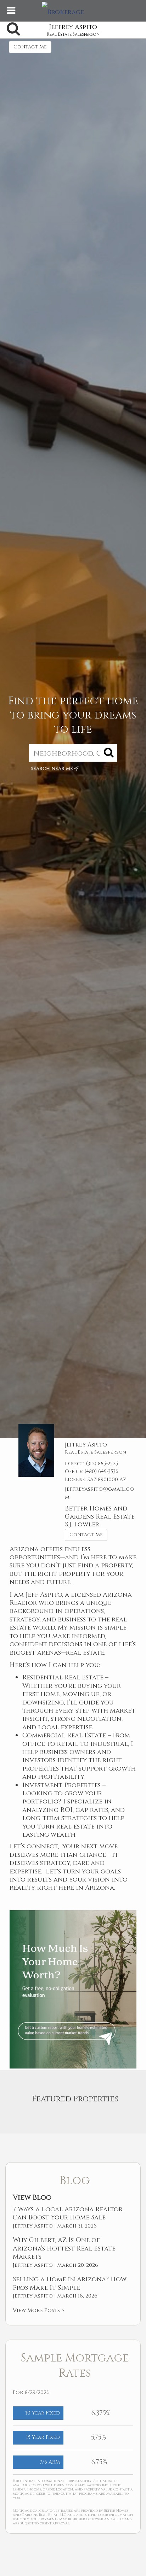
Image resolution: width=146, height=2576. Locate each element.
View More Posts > (38, 2310)
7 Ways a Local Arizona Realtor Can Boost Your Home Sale (68, 2214)
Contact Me (30, 47)
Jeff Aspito (44, 1595)
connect (42, 1846)
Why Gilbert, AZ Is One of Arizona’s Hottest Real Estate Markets (64, 2248)
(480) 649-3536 (102, 1471)
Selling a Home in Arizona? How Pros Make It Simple (70, 2284)
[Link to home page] (73, 11)
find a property (105, 1565)
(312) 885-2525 (102, 1464)
